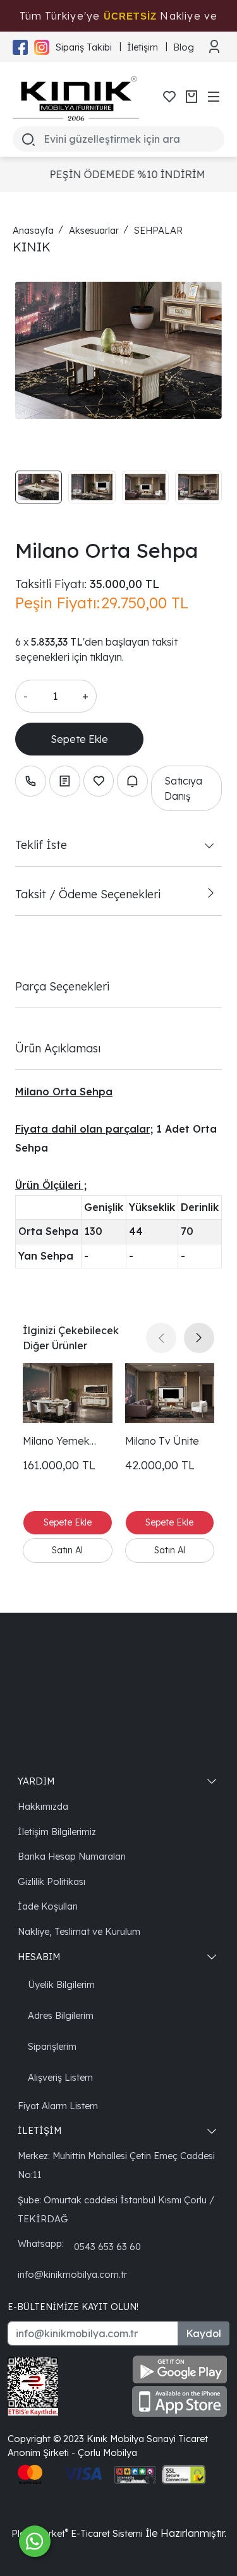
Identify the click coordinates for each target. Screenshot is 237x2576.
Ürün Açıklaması (58, 1048)
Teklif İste (41, 845)
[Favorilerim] (169, 97)
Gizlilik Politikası (52, 1881)
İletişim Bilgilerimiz (57, 1832)
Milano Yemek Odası (56, 1441)
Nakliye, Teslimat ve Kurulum (79, 1931)
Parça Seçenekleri (62, 986)
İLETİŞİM (39, 2130)
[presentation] (161, 1338)
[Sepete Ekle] (79, 739)
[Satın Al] (68, 1550)
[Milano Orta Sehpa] (118, 351)
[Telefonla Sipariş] (31, 781)
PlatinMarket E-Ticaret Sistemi (77, 2533)
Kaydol (204, 2333)
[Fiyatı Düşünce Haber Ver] (132, 781)
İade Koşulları (48, 1906)
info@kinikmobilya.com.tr (72, 2274)
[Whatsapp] (35, 2541)
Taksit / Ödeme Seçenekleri (88, 894)
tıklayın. (107, 657)
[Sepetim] (191, 97)
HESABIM (39, 1957)
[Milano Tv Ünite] (170, 1393)
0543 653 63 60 (107, 2247)
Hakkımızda (43, 1806)
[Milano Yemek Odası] (68, 1393)
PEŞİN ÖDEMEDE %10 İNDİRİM (121, 174)
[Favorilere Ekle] (99, 781)
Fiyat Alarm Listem (58, 2106)
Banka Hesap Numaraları (72, 1856)
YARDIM (36, 1781)
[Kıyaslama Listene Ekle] (65, 781)
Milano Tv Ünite (162, 1441)
